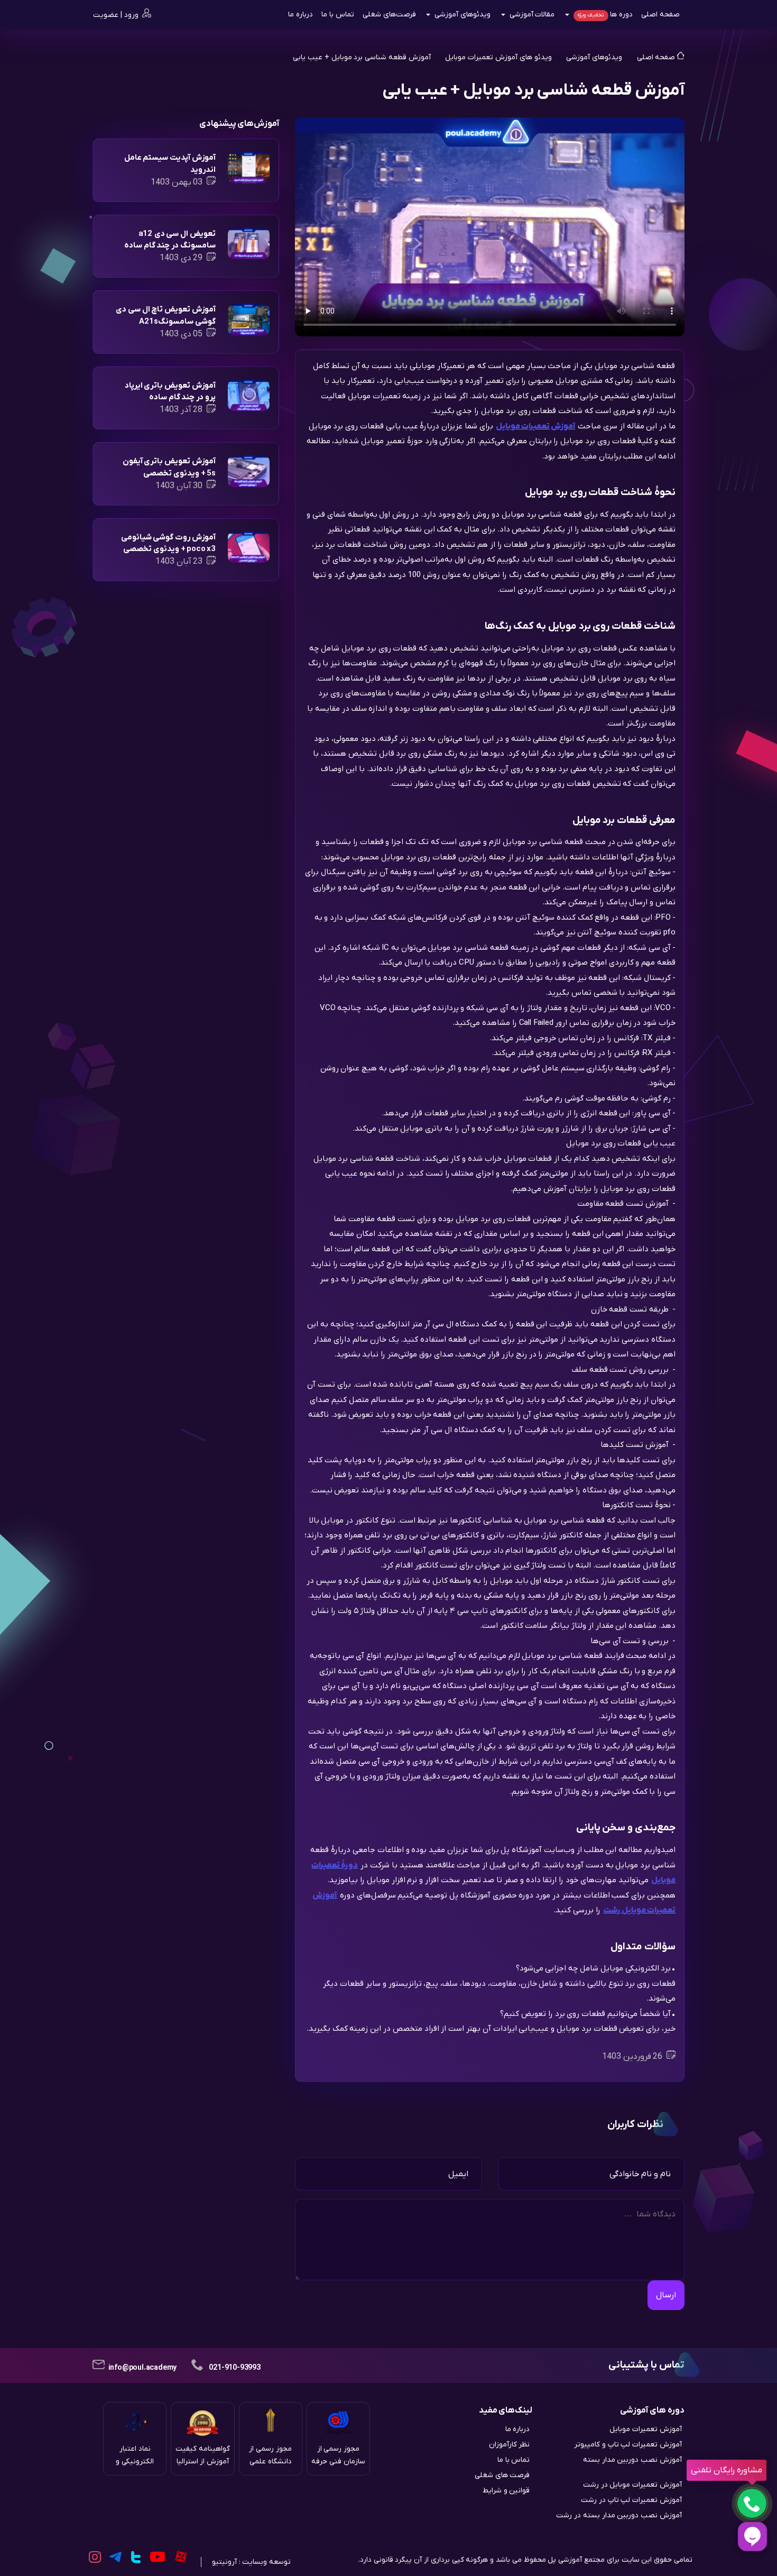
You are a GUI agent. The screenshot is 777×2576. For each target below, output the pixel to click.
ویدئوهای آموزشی (593, 57)
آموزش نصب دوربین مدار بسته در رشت (619, 2515)
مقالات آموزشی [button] (531, 15)
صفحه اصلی (660, 15)
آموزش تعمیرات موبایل (646, 2429)
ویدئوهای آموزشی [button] (461, 15)
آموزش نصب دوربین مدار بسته (632, 2460)
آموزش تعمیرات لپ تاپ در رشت (631, 2500)
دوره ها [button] (605, 15)
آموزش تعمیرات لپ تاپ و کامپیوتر (628, 2445)
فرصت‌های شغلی (389, 15)
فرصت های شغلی (502, 2475)
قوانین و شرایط (506, 2491)
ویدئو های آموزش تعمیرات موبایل (498, 57)
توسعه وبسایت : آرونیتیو (251, 2562)
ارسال (666, 2295)
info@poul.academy (143, 2368)
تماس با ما (338, 15)
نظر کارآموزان (510, 2445)
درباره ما (300, 15)
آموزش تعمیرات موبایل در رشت (632, 2485)
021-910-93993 (234, 2368)
